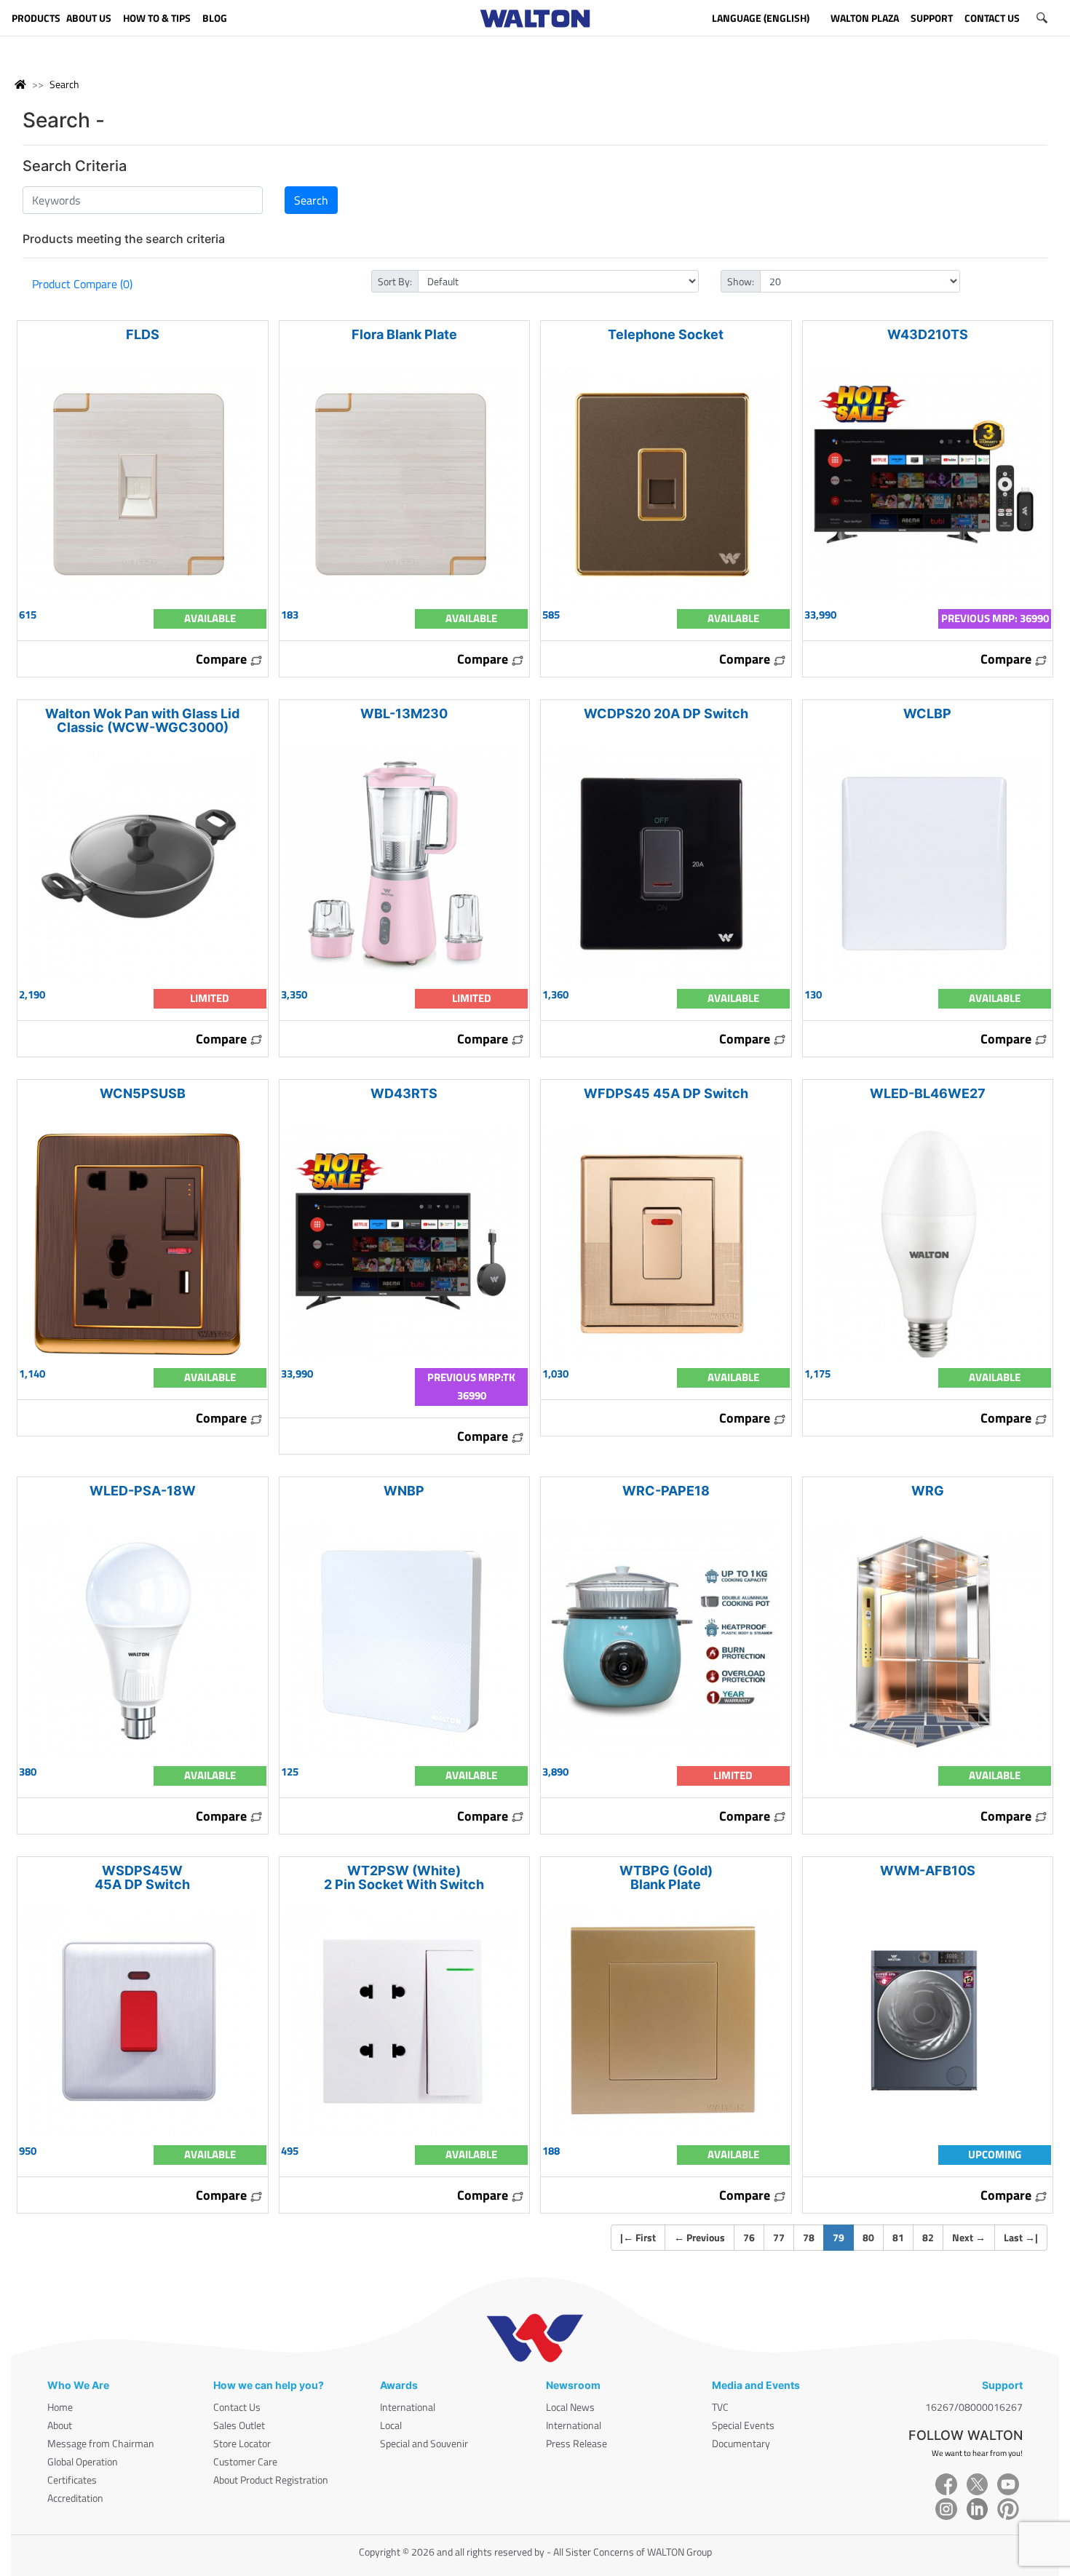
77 (779, 2237)
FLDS (143, 334)
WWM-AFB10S (928, 1871)
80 (868, 2237)
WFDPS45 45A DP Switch (666, 1093)
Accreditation (75, 2498)
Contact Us (237, 2407)
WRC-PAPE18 (666, 1491)
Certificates (72, 2480)
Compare (223, 659)
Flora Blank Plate (404, 334)
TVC (720, 2407)
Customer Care (245, 2461)
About (60, 2425)
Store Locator (242, 2443)
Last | (1021, 2237)
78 (809, 2237)
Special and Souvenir (424, 2443)
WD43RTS (404, 1093)
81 (898, 2237)
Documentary (741, 2443)
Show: (741, 281)
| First (638, 2237)
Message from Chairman (101, 2443)
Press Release (576, 2443)
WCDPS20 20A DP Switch (666, 713)
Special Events (743, 2425)
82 (928, 2237)
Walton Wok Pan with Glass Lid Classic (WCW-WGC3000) (142, 720)
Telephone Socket (666, 334)
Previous (700, 2237)
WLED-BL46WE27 (928, 1093)
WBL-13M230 (404, 713)
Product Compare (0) (82, 284)
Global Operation (83, 2461)
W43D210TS (928, 334)
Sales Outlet (239, 2425)
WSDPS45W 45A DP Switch (142, 1877)
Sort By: (395, 281)
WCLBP (927, 713)
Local (391, 2425)
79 (843, 2237)
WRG (928, 1491)
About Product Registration (271, 2480)
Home (60, 2407)
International (408, 2407)
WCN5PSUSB (143, 1093)
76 (749, 2237)
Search (64, 84)
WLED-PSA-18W (143, 1491)
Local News (570, 2407)
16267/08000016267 (974, 2407)
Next (969, 2237)
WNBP (404, 1491)
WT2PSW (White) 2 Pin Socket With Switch (404, 1877)
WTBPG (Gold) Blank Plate (666, 1877)
